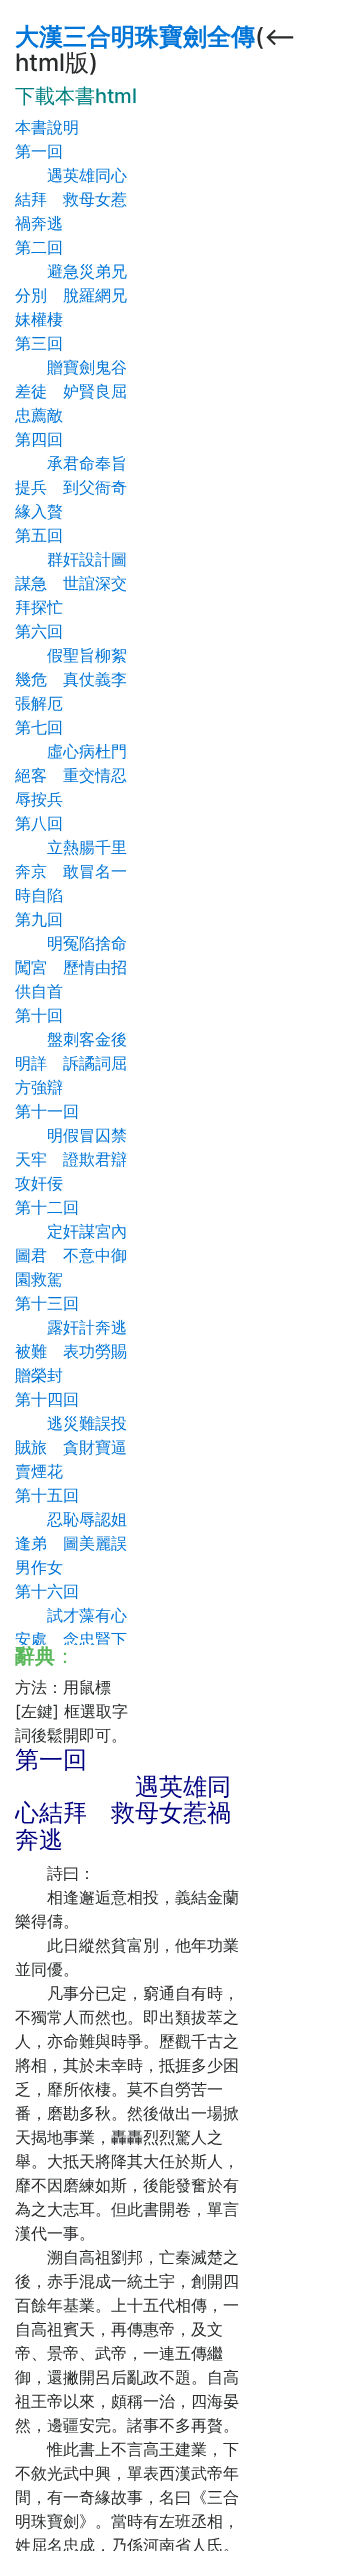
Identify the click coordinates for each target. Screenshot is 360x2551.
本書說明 (47, 127)
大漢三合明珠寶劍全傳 (135, 36)
